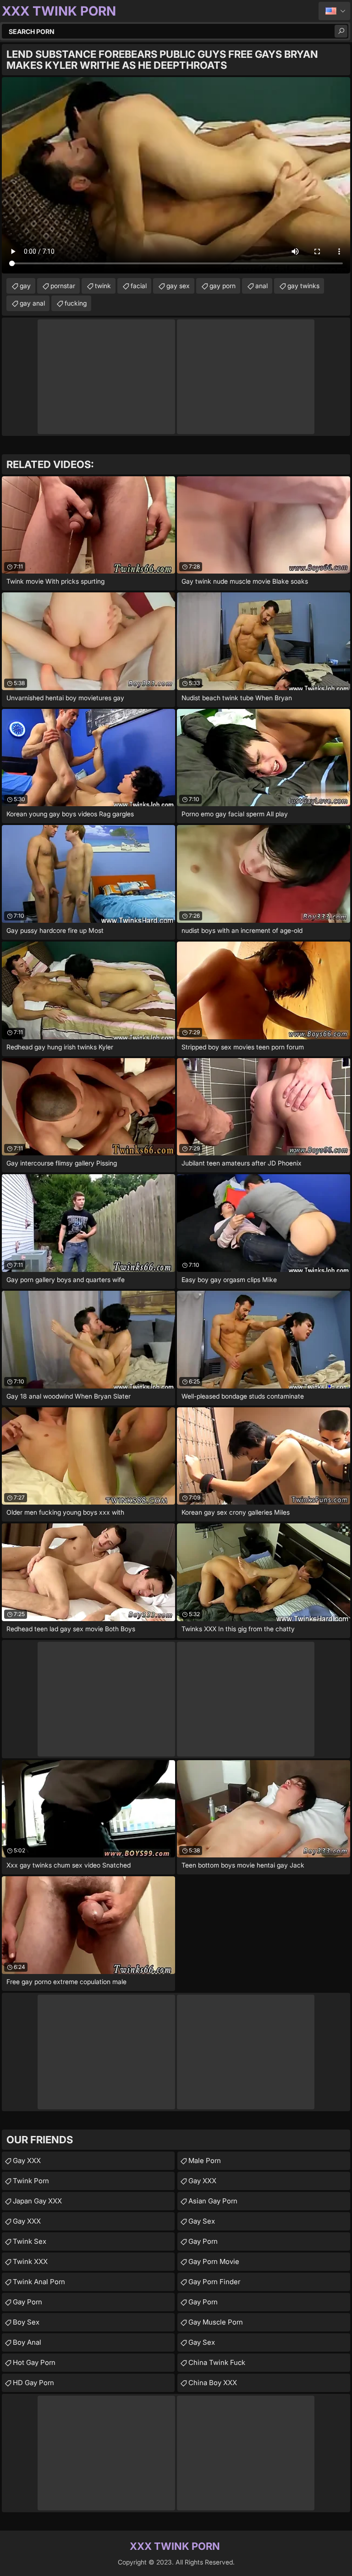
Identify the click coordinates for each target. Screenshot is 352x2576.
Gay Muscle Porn (216, 2322)
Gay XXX (27, 2161)
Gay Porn (27, 2302)
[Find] (341, 31)
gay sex (178, 286)
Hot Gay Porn (34, 2362)
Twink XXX (30, 2261)
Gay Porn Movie (214, 2261)
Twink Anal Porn (39, 2282)
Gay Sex (202, 2221)
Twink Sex (30, 2241)
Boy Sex (26, 2322)
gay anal (32, 303)
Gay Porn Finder (214, 2282)
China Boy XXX (213, 2383)
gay (25, 286)
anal (261, 286)
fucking (76, 303)
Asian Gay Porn (213, 2201)
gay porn (223, 286)
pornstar (63, 286)
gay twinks (303, 286)
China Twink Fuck (217, 2362)
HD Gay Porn (33, 2383)
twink (103, 286)
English (334, 11)
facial (139, 286)
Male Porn (205, 2161)
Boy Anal (27, 2342)
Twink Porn (31, 2181)
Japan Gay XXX (37, 2201)
